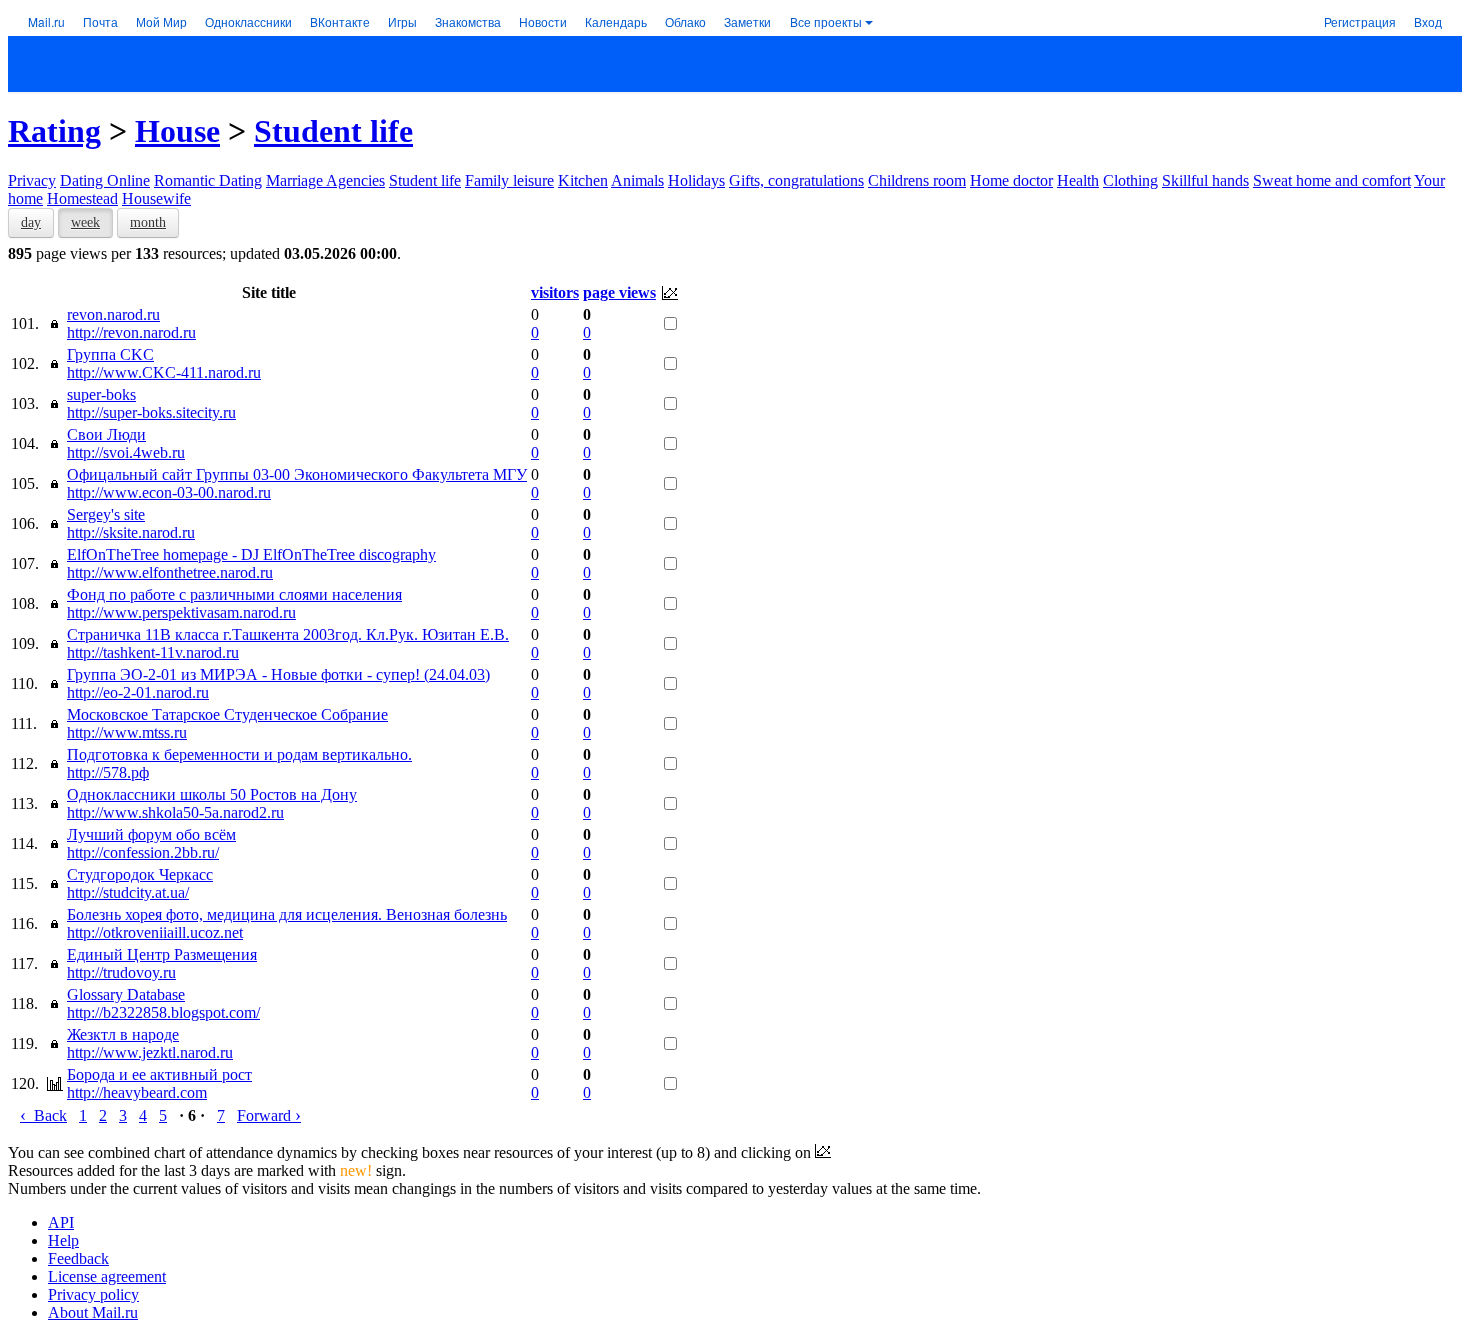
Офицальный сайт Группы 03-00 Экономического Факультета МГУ (297, 474)
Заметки (747, 21)
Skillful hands (1205, 180)
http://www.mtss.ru (127, 732)
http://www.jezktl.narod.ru (150, 1052)
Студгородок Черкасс (140, 874)
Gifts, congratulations (796, 180)
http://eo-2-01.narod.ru (138, 692)
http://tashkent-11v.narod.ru (153, 652)
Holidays (696, 180)
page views (619, 292)
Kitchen (583, 180)
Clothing (1130, 180)
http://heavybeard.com (137, 1092)
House (177, 131)
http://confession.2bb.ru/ (143, 852)
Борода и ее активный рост (159, 1074)
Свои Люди (106, 434)
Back (43, 1115)
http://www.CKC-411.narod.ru (164, 372)
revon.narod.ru (113, 314)
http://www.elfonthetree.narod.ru (170, 572)
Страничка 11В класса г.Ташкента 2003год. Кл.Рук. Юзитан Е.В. (288, 634)
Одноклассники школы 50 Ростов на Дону (212, 794)
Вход (1428, 21)
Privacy (32, 180)
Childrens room (917, 180)
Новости (543, 21)
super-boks (101, 394)
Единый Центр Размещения (162, 954)
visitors (555, 292)
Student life (333, 131)
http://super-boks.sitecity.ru (151, 412)
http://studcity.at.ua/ (128, 892)
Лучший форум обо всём (151, 834)
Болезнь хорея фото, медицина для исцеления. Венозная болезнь (287, 914)
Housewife (156, 198)
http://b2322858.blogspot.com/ (163, 1012)
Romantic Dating (208, 180)
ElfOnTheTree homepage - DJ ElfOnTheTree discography (251, 554)
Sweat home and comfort (1332, 180)
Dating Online (105, 180)
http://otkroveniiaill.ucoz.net (155, 932)
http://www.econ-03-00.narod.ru (169, 492)
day (31, 222)
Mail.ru (46, 21)
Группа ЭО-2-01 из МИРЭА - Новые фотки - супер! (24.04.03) (278, 674)
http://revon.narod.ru (131, 332)
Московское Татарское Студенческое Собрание (227, 714)
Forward (269, 1115)
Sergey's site (106, 514)
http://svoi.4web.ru (126, 452)
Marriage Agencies (325, 180)
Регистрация (1360, 21)
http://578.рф (108, 772)
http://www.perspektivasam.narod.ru (181, 612)
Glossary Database (126, 994)
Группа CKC (110, 354)
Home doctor (1011, 180)
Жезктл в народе (123, 1034)
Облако (685, 21)
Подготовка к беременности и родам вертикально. (239, 754)
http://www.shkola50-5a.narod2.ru (175, 812)
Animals (637, 180)
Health (1078, 180)
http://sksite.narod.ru (131, 532)
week (85, 222)
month (148, 222)
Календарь (616, 21)
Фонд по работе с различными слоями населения (234, 594)
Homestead (82, 198)
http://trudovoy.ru (121, 972)
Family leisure (509, 180)
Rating (54, 131)
